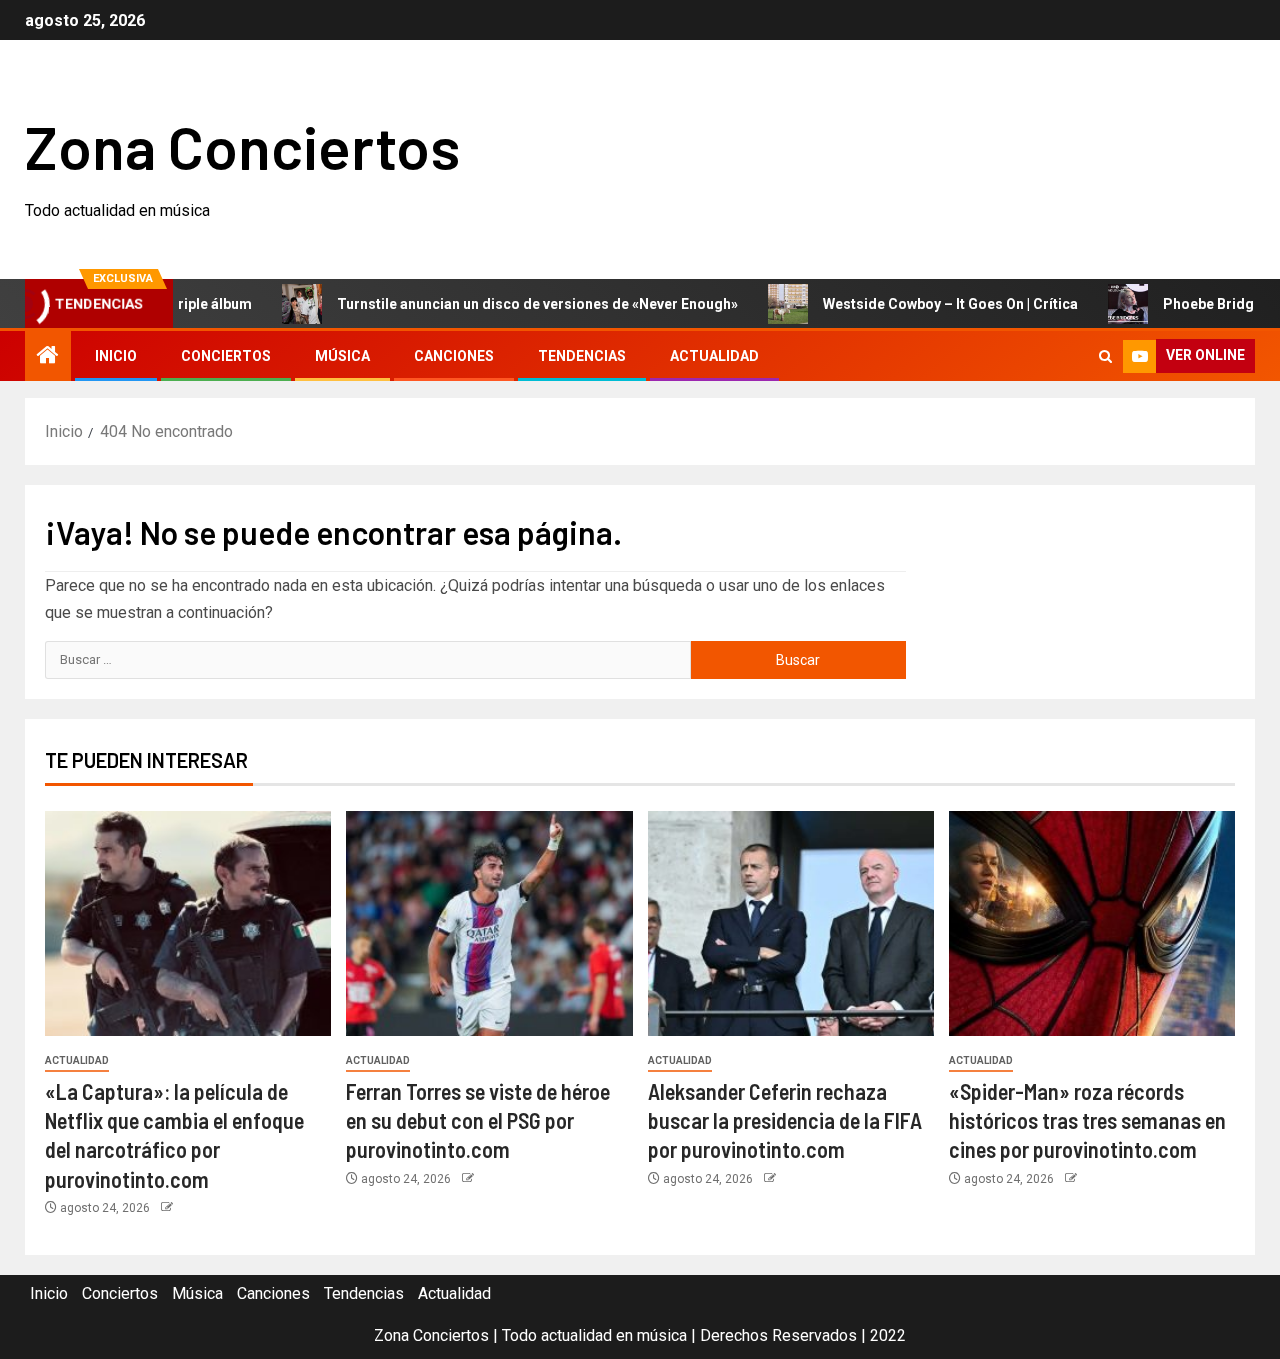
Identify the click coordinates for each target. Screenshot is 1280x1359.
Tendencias (582, 356)
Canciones (454, 356)
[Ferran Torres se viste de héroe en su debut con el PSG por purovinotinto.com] (489, 923)
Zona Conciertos (242, 146)
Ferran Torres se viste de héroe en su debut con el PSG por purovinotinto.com (478, 1120)
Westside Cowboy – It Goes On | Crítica (917, 304)
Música (342, 356)
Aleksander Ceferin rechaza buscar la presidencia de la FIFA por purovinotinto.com (785, 1120)
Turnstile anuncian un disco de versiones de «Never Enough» (504, 304)
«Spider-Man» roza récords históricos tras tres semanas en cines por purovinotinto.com (1087, 1120)
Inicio (116, 356)
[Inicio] (48, 357)
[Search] (1105, 356)
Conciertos (226, 356)
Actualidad (714, 356)
